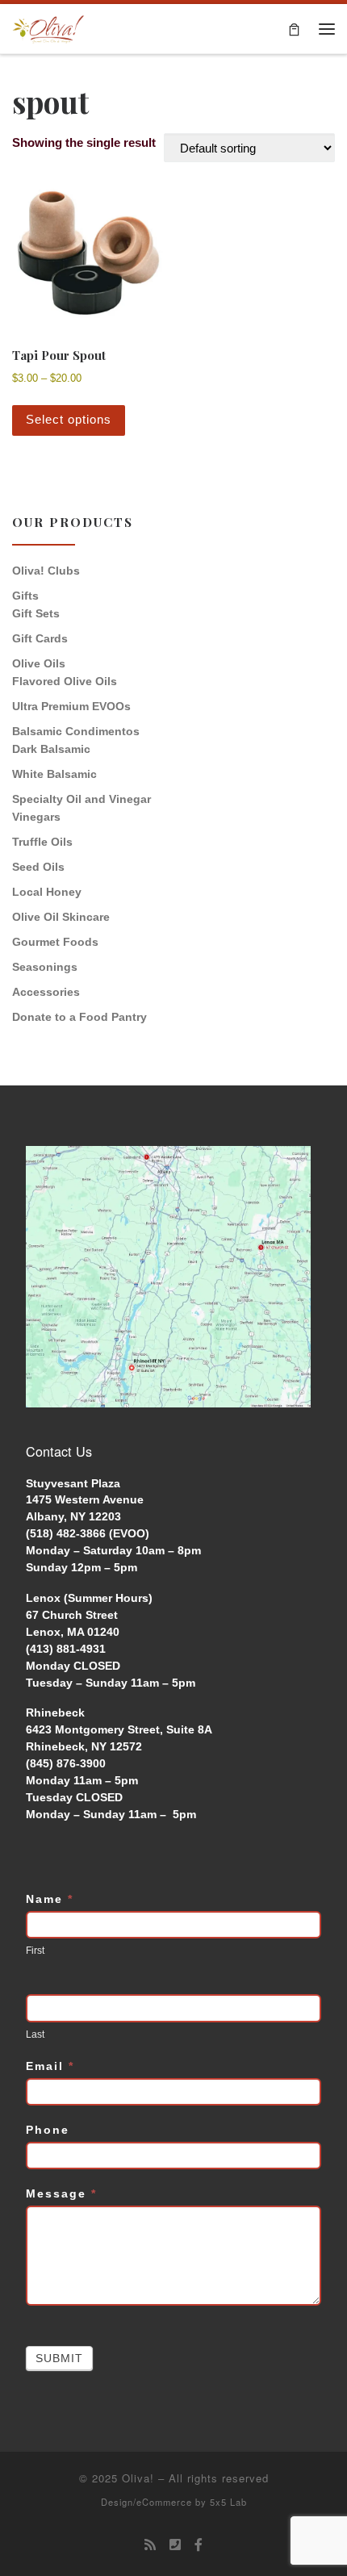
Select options (69, 419)
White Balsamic (54, 774)
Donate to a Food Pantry (79, 1017)
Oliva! (138, 2478)
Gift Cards (40, 638)
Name (50, 1899)
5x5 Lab (228, 2502)
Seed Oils (38, 867)
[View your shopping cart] (294, 29)
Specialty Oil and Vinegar (82, 799)
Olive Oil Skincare (61, 917)
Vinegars (36, 817)
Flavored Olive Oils (65, 681)
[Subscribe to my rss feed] (150, 2545)
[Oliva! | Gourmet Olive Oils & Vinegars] (48, 27)
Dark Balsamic (51, 749)
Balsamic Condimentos (76, 731)
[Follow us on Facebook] (199, 2545)
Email (50, 2066)
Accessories (46, 992)
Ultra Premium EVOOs (71, 706)
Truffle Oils (42, 842)
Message (61, 2193)
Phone (48, 2130)
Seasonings (45, 967)
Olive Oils (39, 663)
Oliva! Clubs (46, 571)
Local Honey (47, 892)
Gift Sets (36, 613)
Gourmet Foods (55, 942)
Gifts (25, 596)
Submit (59, 2358)
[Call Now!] (175, 2545)
